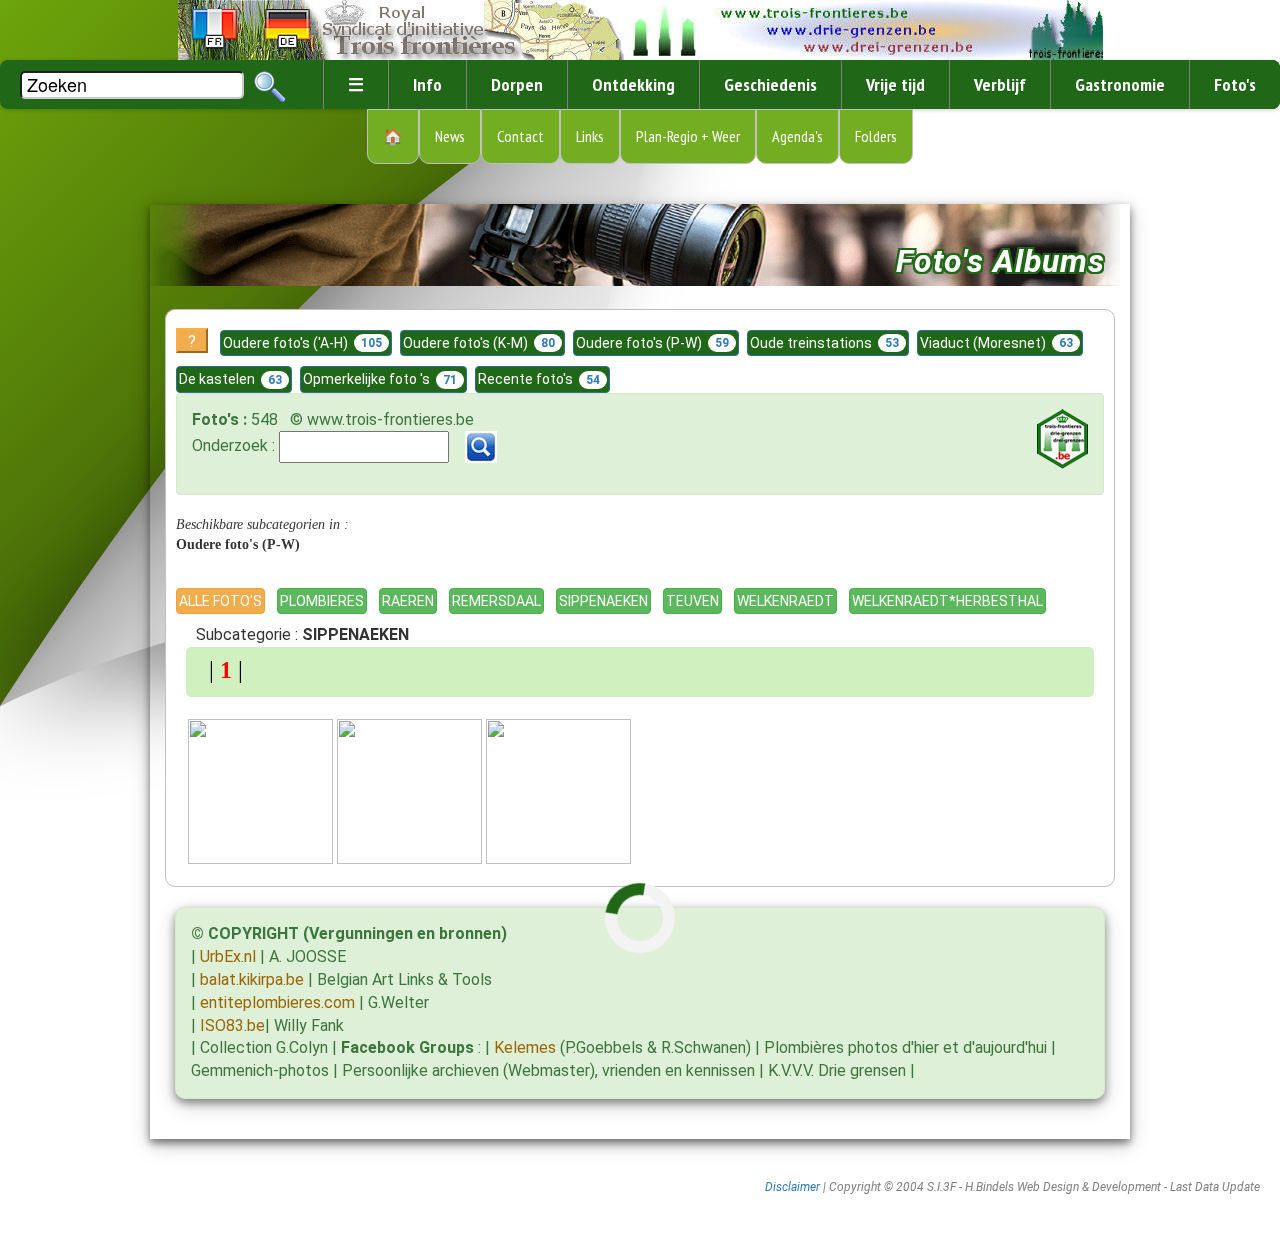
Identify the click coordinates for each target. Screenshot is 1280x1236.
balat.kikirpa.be (252, 979)
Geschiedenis (770, 84)
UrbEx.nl (228, 956)
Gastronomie (1120, 84)
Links (590, 136)
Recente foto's (539, 379)
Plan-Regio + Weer (688, 136)
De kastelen (230, 379)
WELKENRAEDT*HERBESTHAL (947, 601)
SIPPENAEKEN (603, 601)
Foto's (1235, 84)
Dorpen (517, 84)
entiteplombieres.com (277, 1002)
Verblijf (1000, 84)
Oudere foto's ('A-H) (302, 343)
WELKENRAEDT (785, 601)
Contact (520, 136)
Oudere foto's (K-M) (479, 343)
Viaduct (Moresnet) (996, 343)
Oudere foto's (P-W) (652, 343)
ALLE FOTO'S (220, 601)
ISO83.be (232, 1025)
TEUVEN (692, 601)
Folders (876, 136)
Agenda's (797, 136)
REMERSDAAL (496, 601)
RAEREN (408, 601)
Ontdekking (633, 84)
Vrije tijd (895, 84)
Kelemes (525, 1047)
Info (427, 84)
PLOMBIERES (322, 601)
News (450, 136)
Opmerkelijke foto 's (380, 379)
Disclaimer (792, 1187)
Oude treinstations (824, 343)
